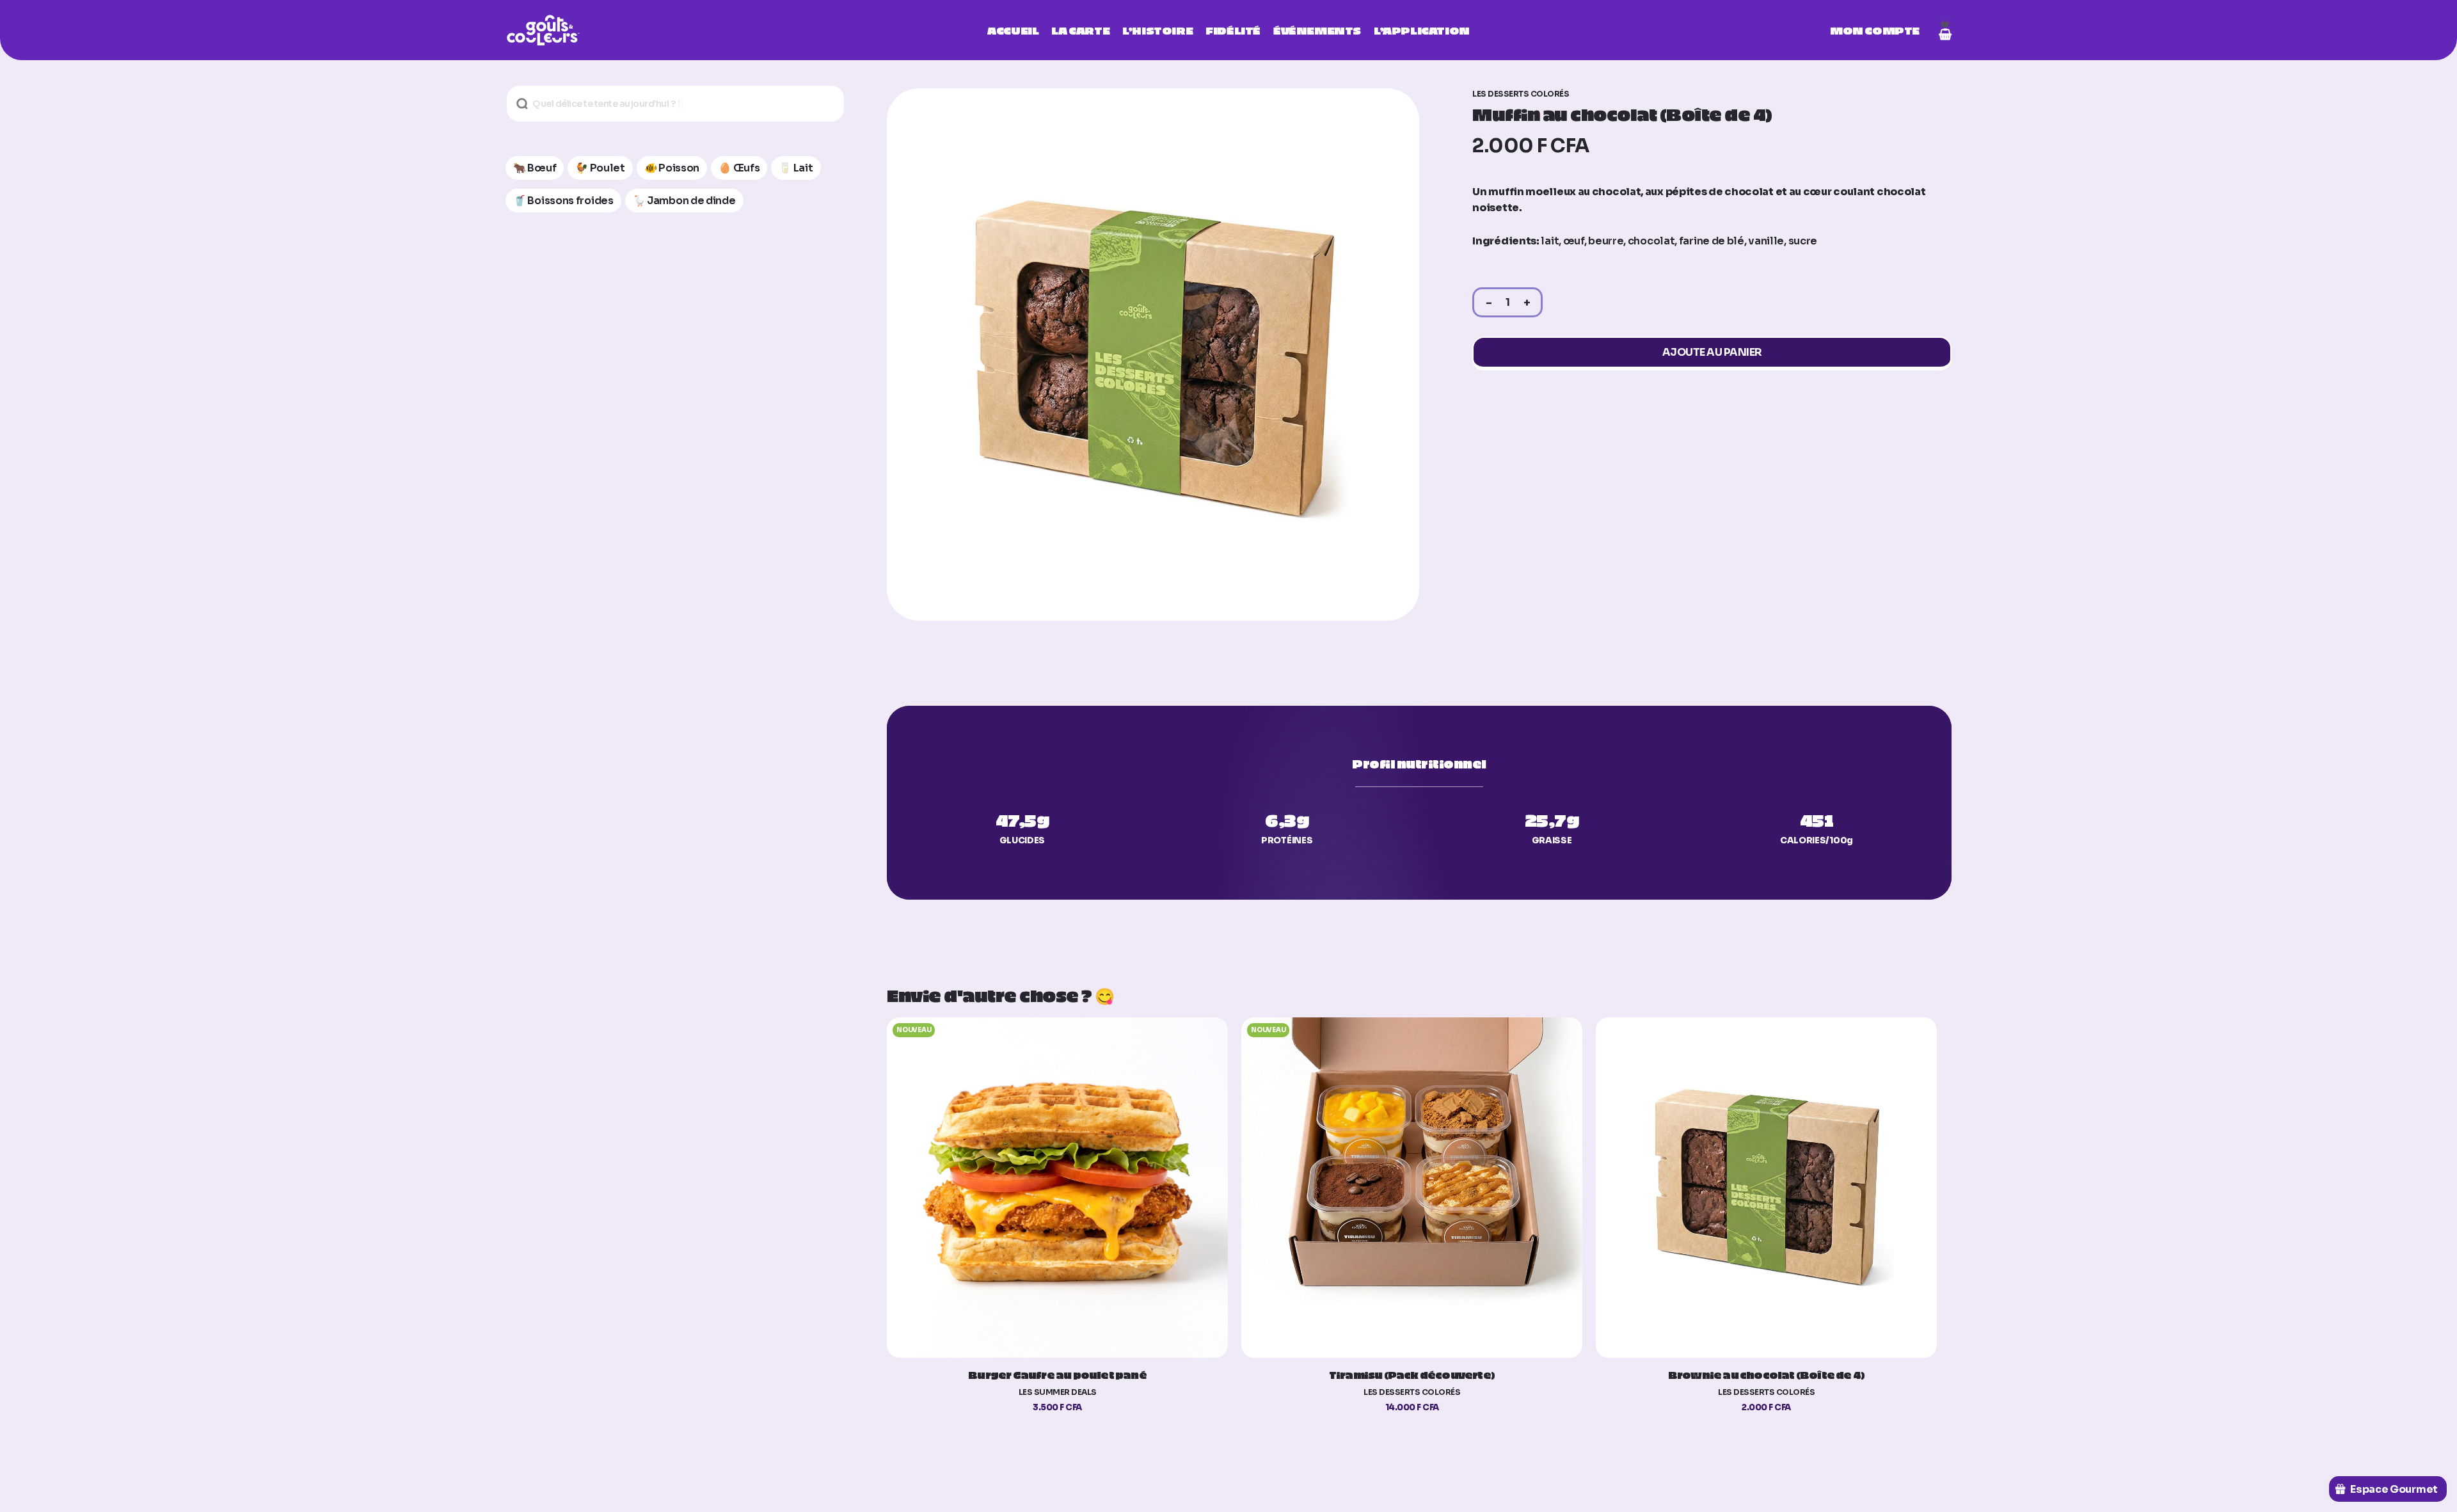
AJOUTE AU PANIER (1712, 352)
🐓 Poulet (600, 168)
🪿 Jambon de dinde (684, 201)
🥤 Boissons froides (563, 201)
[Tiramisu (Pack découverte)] (1411, 1188)
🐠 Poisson (672, 168)
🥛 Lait (796, 168)
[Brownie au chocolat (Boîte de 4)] (1766, 1188)
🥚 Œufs (739, 168)
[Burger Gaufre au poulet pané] (1057, 1188)
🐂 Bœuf (535, 168)
